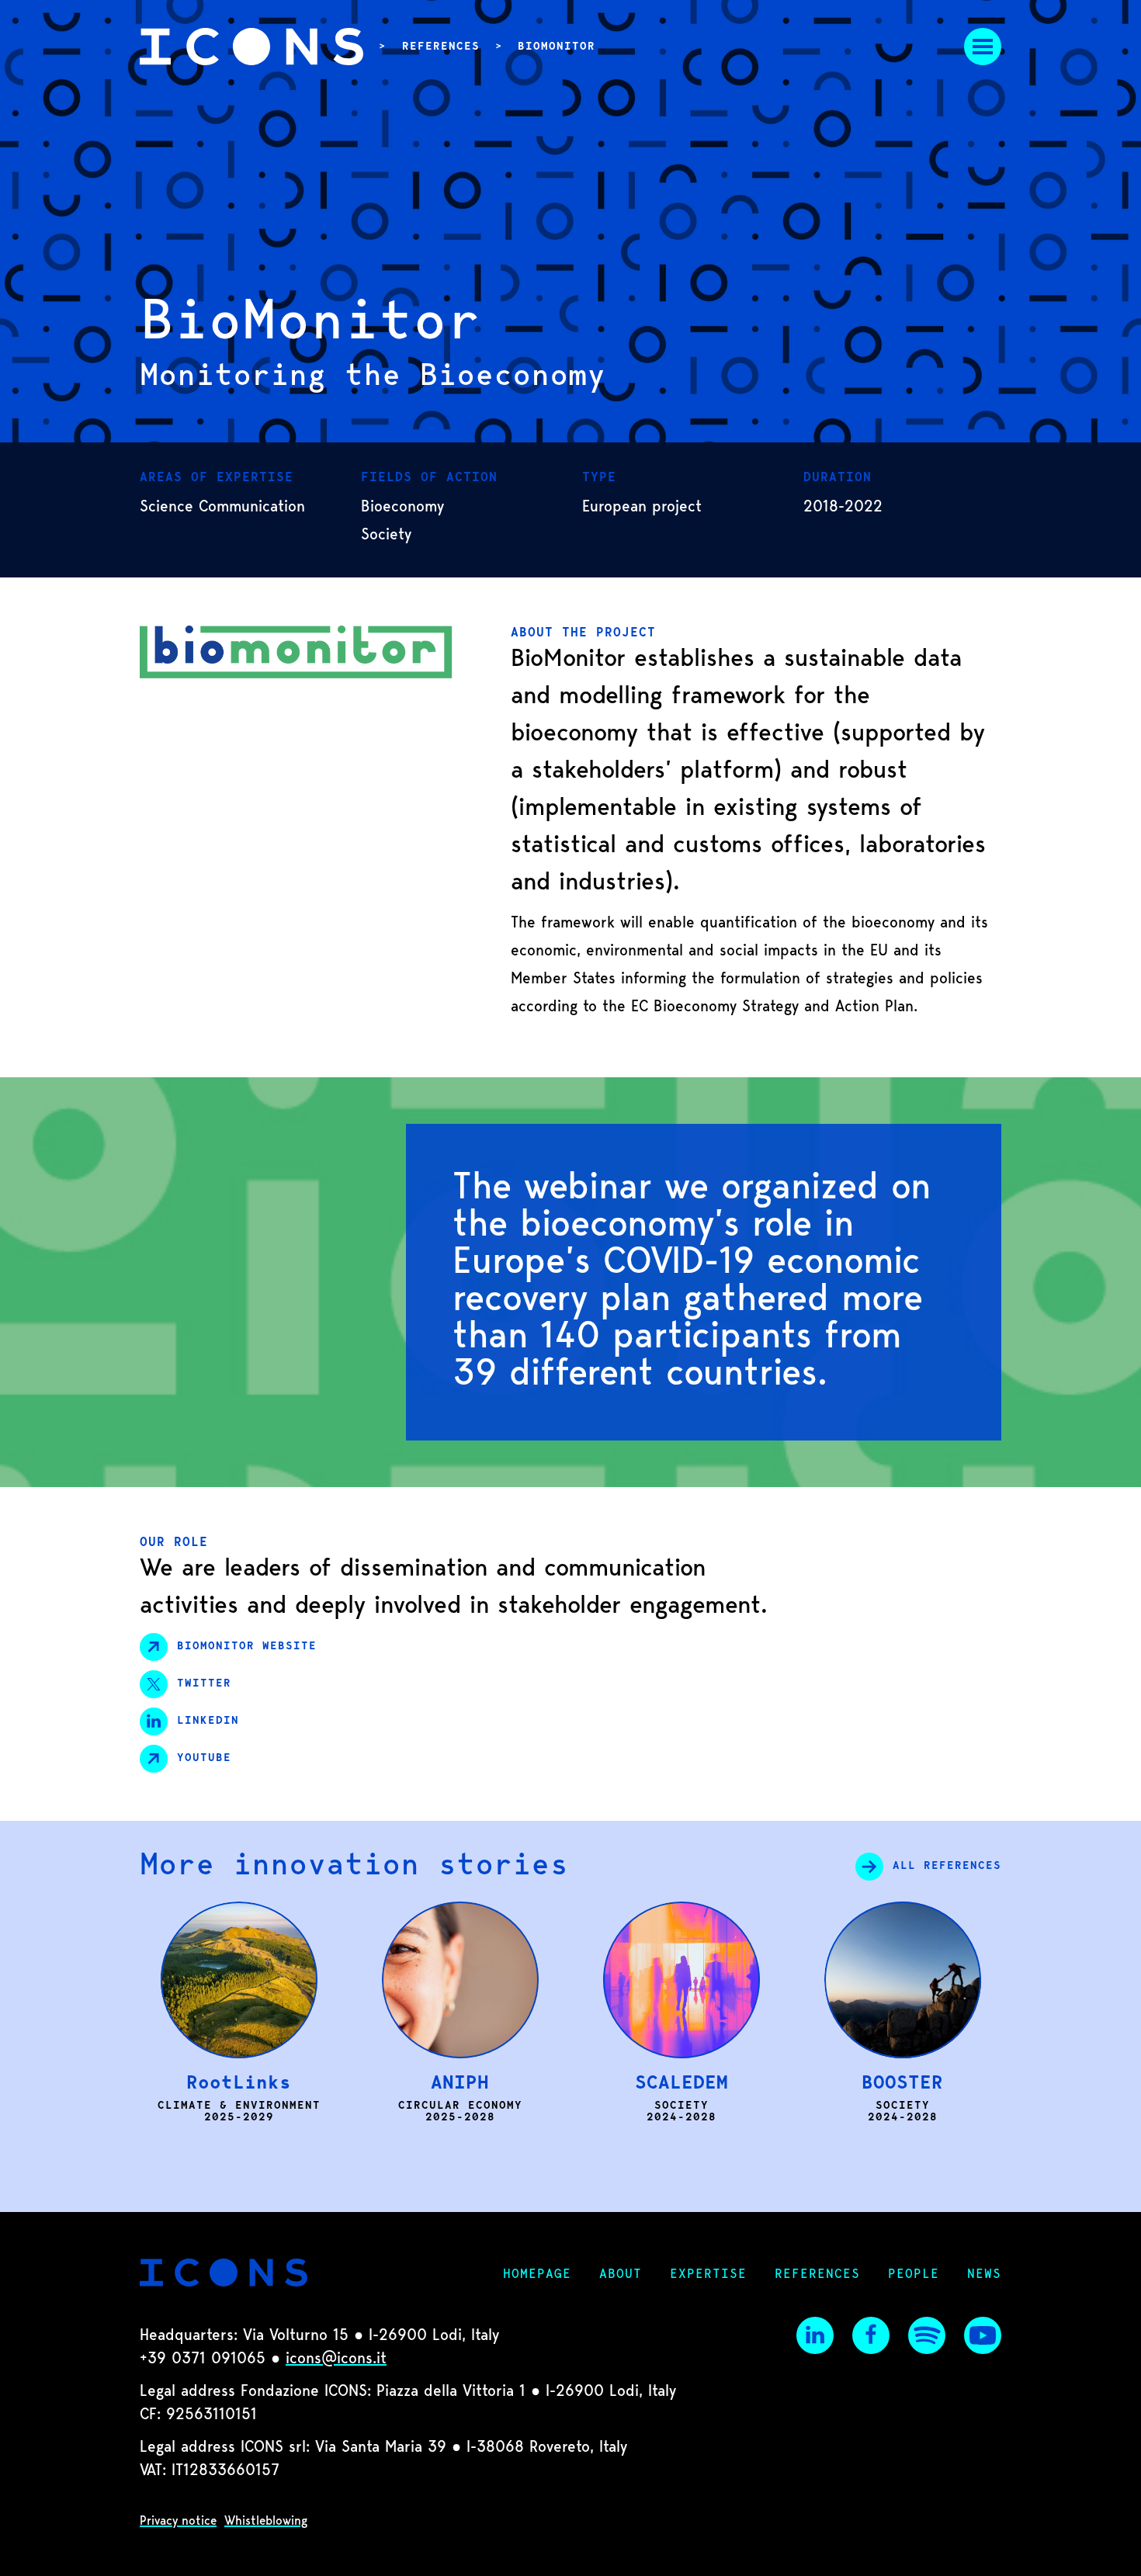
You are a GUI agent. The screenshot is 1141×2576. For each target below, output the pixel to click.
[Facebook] (871, 2335)
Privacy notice (178, 2522)
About (621, 2275)
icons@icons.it (336, 2359)
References (441, 47)
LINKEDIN (208, 1721)
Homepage (537, 2275)
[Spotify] (927, 2335)
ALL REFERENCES (947, 1867)
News (984, 2275)
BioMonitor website (247, 1647)
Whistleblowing (266, 2522)
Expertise (708, 2275)
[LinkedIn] (815, 2335)
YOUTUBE (204, 1759)
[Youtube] (983, 2335)
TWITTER (204, 1684)
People (914, 2275)
